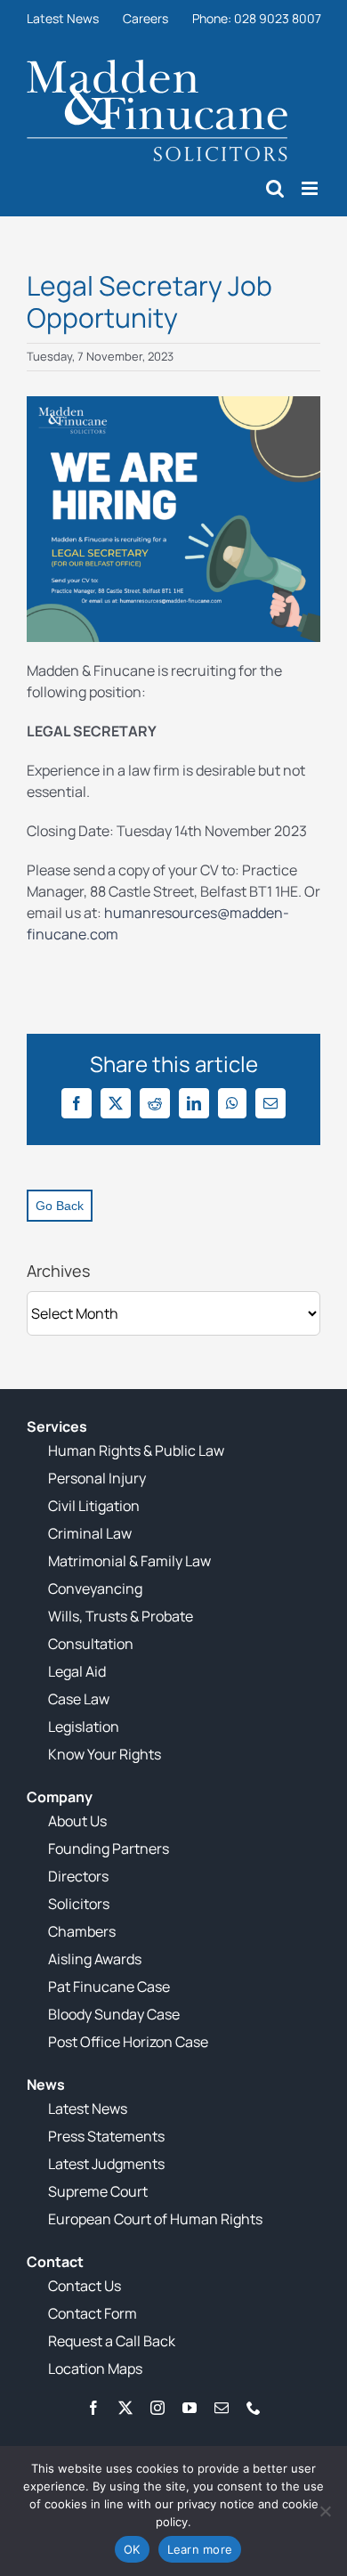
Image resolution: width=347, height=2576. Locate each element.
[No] (325, 2511)
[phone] (254, 2408)
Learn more (200, 2549)
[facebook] (93, 2408)
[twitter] (125, 2408)
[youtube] (190, 2408)
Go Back (60, 1206)
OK (132, 2549)
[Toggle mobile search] (275, 188)
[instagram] (157, 2408)
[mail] (222, 2408)
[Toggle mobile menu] (311, 188)
